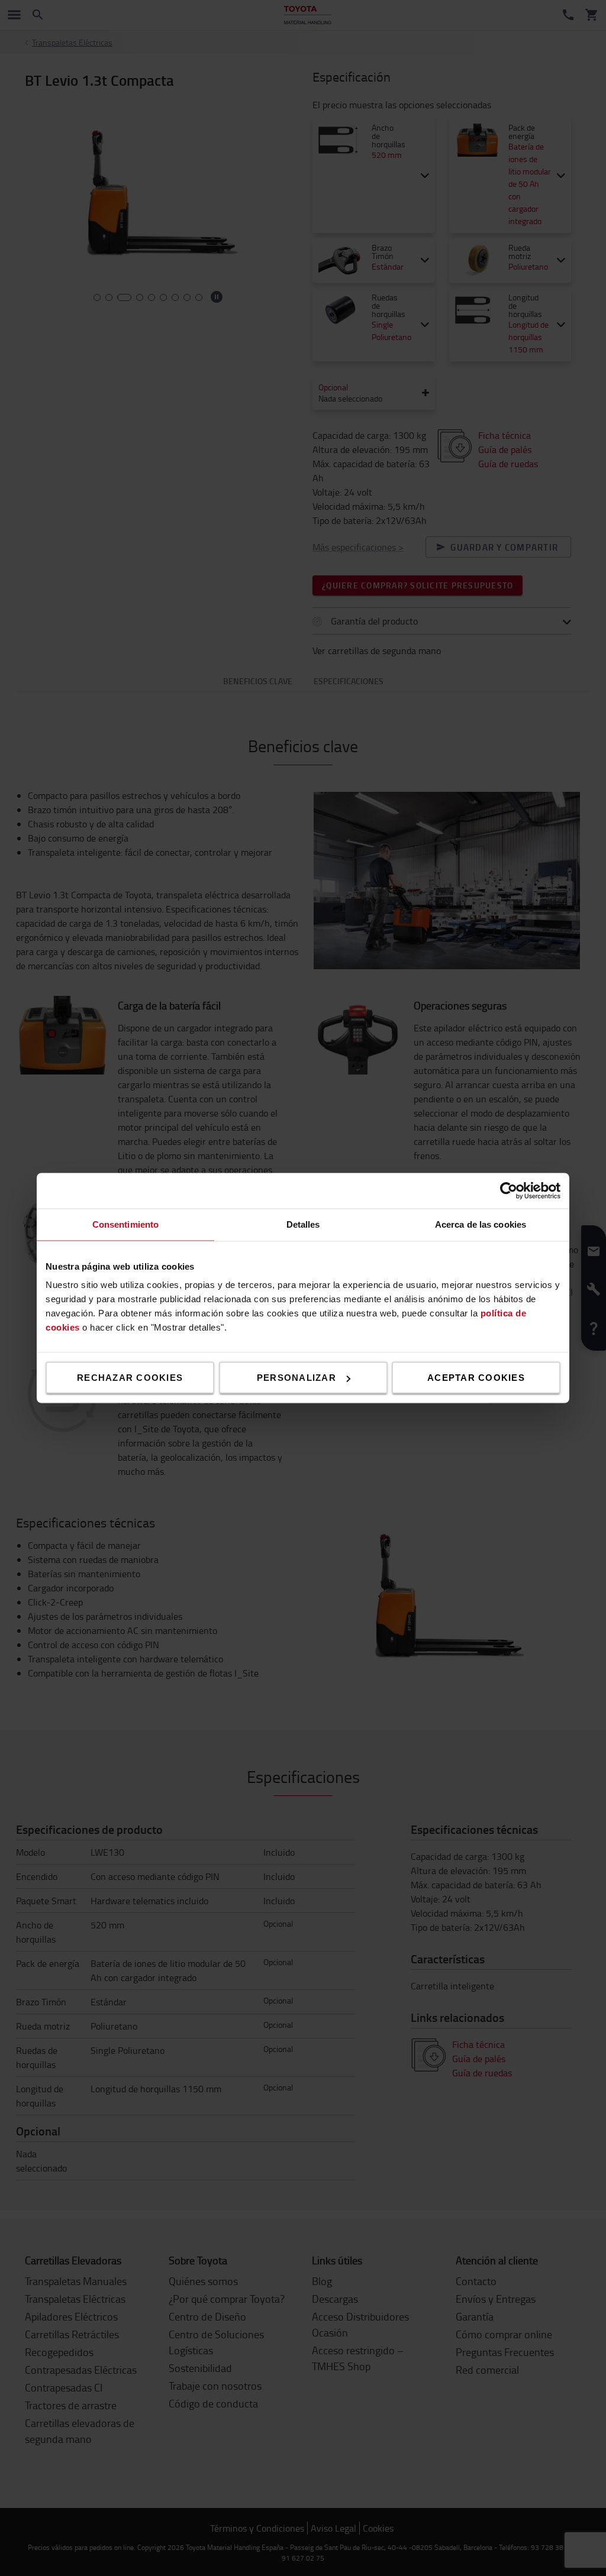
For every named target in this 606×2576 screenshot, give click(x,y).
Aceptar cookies (476, 1378)
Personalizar (296, 1378)
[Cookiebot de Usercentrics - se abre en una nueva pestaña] (509, 1191)
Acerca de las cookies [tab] (481, 1224)
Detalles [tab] (303, 1224)
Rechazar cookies (130, 1378)
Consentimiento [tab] (125, 1224)
